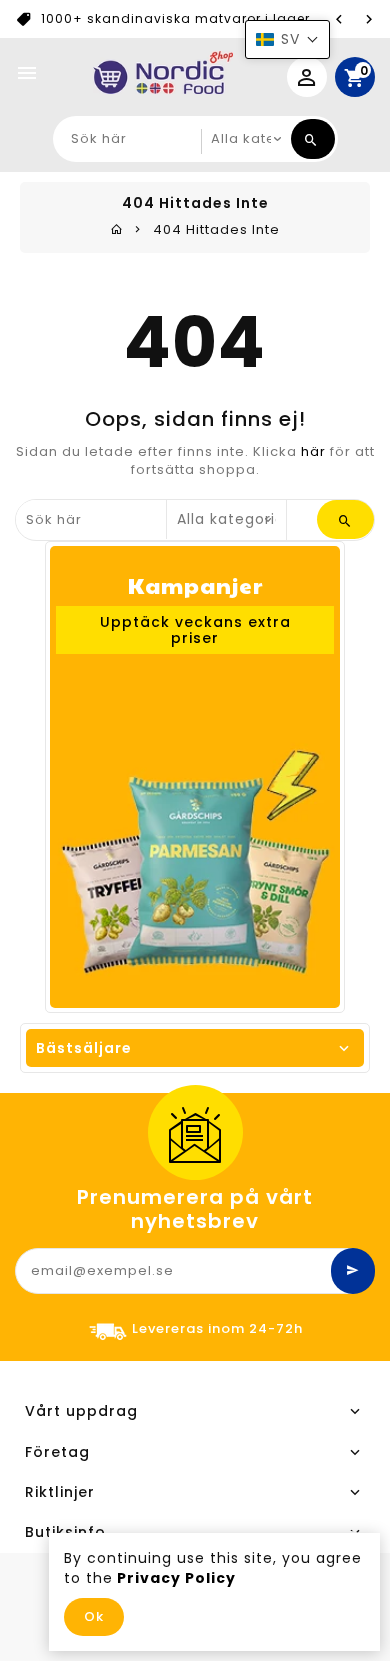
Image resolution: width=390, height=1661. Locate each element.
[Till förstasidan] (117, 229)
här (313, 451)
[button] (287, 39)
